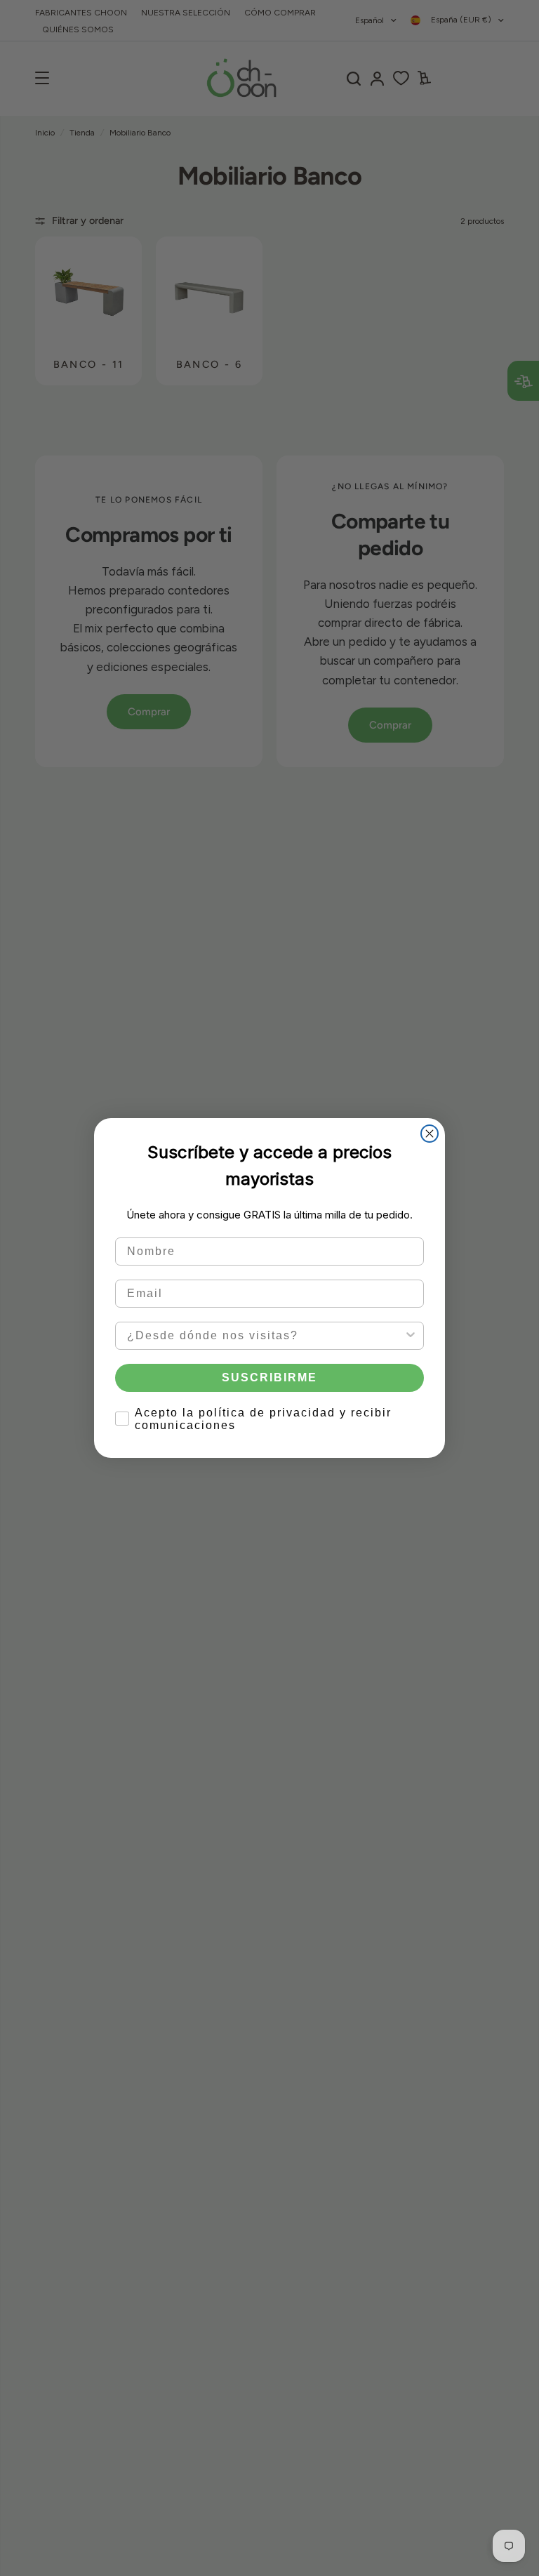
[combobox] (265, 1336)
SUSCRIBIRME (269, 1377)
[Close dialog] (430, 1134)
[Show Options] (411, 1336)
